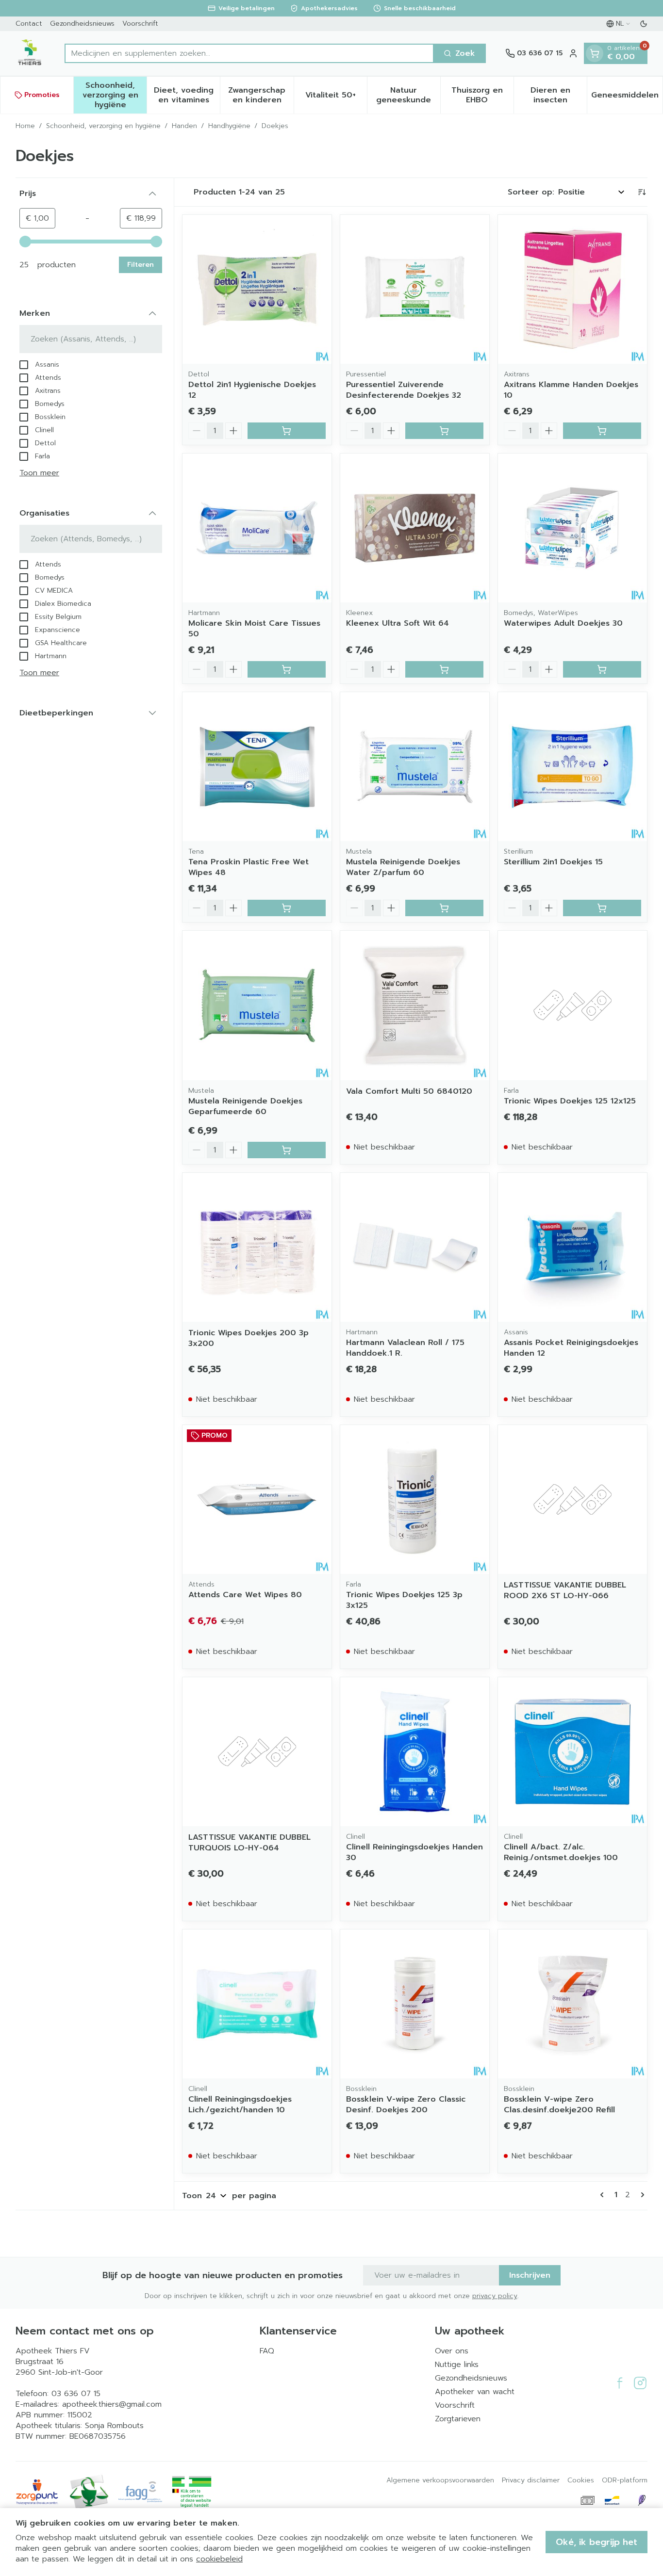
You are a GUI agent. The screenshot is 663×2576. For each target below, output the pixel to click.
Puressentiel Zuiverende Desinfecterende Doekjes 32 (404, 390)
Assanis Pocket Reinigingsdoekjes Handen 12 (571, 1348)
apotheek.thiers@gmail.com (112, 2404)
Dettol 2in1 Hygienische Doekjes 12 (252, 390)
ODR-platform (625, 2480)
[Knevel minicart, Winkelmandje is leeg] (595, 53)
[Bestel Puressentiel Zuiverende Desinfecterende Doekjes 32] (444, 431)
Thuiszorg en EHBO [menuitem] (482, 95)
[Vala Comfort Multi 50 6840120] (415, 1005)
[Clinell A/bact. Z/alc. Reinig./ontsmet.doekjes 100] (572, 1752)
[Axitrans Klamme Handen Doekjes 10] (572, 289)
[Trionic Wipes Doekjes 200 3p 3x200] (257, 1247)
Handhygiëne (229, 126)
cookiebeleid (219, 2559)
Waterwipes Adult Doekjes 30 (563, 623)
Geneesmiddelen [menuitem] (627, 97)
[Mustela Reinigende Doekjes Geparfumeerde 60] (257, 1005)
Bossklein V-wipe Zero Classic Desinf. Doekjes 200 (406, 2105)
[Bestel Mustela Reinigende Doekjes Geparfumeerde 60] (287, 1150)
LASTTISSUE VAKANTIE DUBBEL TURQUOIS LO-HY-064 (249, 1843)
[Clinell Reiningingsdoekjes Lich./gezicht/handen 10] (257, 2004)
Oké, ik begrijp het (597, 2542)
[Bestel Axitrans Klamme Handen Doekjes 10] (602, 431)
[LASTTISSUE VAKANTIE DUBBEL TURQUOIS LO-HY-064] (257, 1752)
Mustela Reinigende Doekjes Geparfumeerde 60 (245, 1106)
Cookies (581, 2480)
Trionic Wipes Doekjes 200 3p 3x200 (249, 1338)
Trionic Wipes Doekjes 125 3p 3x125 (404, 1600)
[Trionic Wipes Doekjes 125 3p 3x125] (415, 1499)
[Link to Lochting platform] (642, 2500)
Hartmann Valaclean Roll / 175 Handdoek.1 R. (405, 1348)
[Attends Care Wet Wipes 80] (257, 1499)
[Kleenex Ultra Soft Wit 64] (415, 528)
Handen (184, 126)
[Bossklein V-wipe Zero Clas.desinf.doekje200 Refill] (572, 2004)
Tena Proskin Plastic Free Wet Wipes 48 (249, 867)
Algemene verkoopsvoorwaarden (440, 2480)
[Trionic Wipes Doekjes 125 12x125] (572, 1005)
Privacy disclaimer (531, 2480)
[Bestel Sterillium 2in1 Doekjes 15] (602, 908)
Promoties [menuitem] (42, 95)
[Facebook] (620, 2383)
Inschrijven (530, 2275)
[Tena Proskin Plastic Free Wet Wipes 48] (257, 767)
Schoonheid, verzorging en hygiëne (103, 126)
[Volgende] (641, 2195)
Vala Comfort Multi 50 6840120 (409, 1091)
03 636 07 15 (76, 2394)
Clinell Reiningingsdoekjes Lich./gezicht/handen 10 (240, 2105)
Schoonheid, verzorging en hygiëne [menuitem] (115, 95)
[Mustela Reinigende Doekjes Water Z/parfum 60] (415, 767)
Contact (29, 24)
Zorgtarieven (458, 2419)
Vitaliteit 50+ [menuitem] (336, 97)
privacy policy (495, 2296)
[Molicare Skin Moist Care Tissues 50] (257, 528)
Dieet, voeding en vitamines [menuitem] (187, 95)
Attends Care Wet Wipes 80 (245, 1595)
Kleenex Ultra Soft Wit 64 (398, 623)
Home (25, 126)
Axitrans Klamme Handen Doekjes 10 (571, 390)
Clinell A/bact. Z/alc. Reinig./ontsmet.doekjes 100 (561, 1852)
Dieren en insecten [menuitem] (559, 95)
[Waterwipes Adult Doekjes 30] (572, 528)
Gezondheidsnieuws (82, 24)
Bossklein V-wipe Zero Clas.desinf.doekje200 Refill (559, 2105)
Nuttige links (457, 2365)
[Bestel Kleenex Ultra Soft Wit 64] (444, 669)
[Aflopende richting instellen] (642, 192)
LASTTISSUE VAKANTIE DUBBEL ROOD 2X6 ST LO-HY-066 (565, 1590)
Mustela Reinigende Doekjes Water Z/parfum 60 (403, 867)
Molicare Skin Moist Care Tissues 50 (254, 629)
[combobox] (249, 53)
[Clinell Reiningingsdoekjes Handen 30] (415, 1752)
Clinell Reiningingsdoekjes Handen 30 (414, 1852)
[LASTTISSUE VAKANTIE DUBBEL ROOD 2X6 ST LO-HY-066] (572, 1499)
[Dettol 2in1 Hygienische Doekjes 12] (257, 289)
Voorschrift (140, 24)
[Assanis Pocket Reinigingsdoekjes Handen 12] (572, 1247)
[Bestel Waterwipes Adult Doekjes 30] (602, 669)
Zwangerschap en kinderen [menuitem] (261, 95)
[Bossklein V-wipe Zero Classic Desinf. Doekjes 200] (415, 2004)
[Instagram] (640, 2383)
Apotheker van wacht (475, 2392)
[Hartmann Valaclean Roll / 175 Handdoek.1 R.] (415, 1247)
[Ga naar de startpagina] (30, 53)
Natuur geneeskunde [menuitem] (408, 95)
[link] (604, 2195)
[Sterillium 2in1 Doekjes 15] (572, 767)
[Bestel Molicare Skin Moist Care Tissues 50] (287, 669)
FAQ (267, 2351)
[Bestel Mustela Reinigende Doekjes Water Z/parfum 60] (444, 908)
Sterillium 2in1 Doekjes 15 (553, 862)
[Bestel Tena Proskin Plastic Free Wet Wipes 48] (287, 908)
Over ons (452, 2351)
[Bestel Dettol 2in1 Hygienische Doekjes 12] (287, 431)
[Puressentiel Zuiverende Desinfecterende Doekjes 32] (415, 289)
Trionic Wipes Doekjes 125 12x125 (570, 1101)
